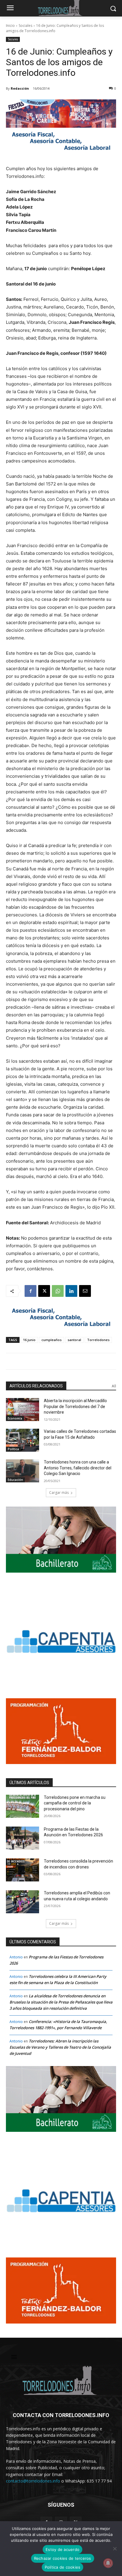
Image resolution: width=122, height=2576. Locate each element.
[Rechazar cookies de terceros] (115, 2549)
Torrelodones (98, 1340)
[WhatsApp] (58, 1291)
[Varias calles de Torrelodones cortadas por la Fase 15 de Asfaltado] (23, 1440)
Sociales (25, 26)
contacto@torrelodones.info (33, 2481)
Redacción (20, 88)
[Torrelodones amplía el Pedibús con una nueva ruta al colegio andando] (23, 1902)
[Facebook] (30, 1291)
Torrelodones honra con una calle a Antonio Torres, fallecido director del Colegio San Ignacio (78, 1468)
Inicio (10, 26)
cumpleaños (52, 1340)
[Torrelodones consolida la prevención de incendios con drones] (23, 1870)
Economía (15, 1418)
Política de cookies (63, 2567)
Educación (15, 1480)
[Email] (85, 1291)
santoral (74, 1340)
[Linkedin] (71, 1291)
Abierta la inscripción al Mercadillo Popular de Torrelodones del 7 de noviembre (75, 1406)
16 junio (29, 1340)
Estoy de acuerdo (62, 2549)
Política (13, 1449)
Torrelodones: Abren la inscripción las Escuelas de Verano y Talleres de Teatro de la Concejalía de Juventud (60, 2047)
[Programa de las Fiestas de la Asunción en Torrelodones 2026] (23, 1838)
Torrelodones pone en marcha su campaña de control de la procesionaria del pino (75, 1803)
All (114, 1386)
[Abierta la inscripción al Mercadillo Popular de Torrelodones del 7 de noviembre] (23, 1410)
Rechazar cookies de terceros (63, 2558)
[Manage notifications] (108, 2563)
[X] (44, 1291)
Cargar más (59, 1493)
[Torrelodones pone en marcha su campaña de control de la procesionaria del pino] (23, 1806)
